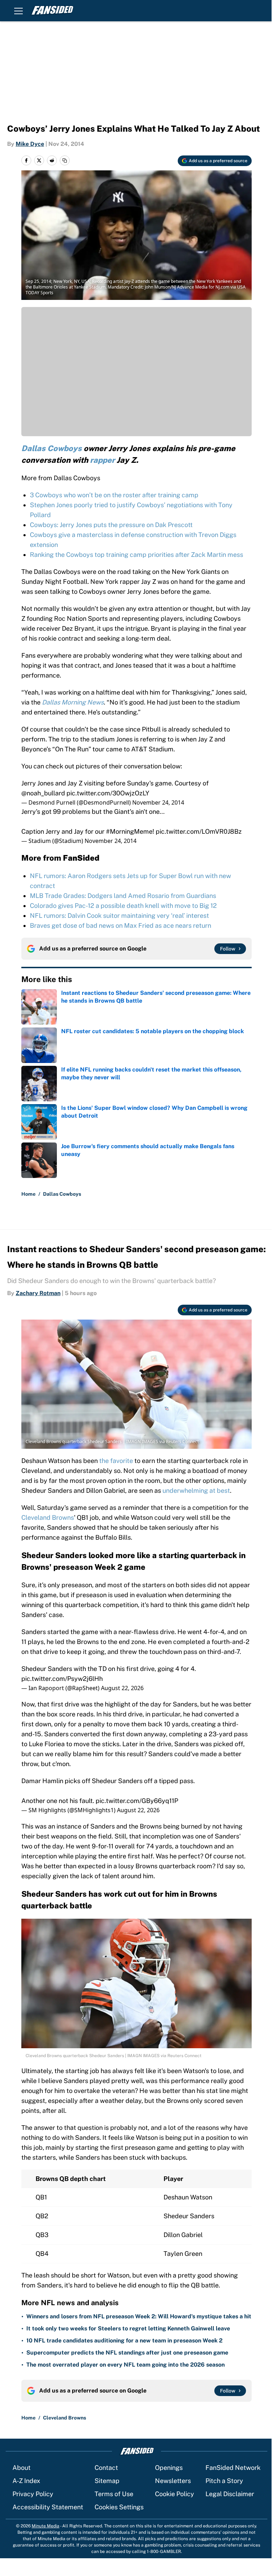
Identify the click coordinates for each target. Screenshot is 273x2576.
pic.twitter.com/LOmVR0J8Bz (199, 831)
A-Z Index (26, 2481)
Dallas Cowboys (62, 1194)
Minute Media (45, 2526)
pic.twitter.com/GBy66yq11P (137, 1801)
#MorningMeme (129, 831)
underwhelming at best (196, 1490)
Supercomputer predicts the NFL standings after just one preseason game (127, 2353)
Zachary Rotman (38, 1293)
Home (28, 1194)
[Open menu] (18, 11)
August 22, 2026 (122, 1688)
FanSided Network (233, 2468)
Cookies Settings (119, 2507)
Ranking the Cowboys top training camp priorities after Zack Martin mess (136, 555)
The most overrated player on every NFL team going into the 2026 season (125, 2365)
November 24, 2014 (158, 802)
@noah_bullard (43, 793)
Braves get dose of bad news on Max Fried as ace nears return (121, 925)
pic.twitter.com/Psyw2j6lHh (62, 1679)
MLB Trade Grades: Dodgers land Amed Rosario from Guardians (123, 896)
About (22, 2468)
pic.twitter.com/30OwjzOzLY (108, 793)
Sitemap (107, 2481)
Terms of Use (114, 2494)
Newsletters (173, 2481)
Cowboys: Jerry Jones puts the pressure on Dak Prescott (111, 525)
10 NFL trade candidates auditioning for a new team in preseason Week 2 (124, 2341)
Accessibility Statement (48, 2507)
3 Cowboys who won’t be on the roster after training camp (114, 495)
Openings (169, 2468)
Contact (106, 2468)
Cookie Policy (175, 2494)
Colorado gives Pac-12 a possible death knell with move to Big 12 (123, 906)
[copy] (65, 160)
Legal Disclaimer (230, 2494)
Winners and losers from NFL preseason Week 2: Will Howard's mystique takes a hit (139, 2316)
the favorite (116, 1461)
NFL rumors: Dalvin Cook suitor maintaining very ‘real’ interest (119, 916)
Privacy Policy (33, 2494)
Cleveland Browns (48, 1517)
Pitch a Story (224, 2481)
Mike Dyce (30, 144)
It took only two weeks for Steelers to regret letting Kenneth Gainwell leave (128, 2328)
